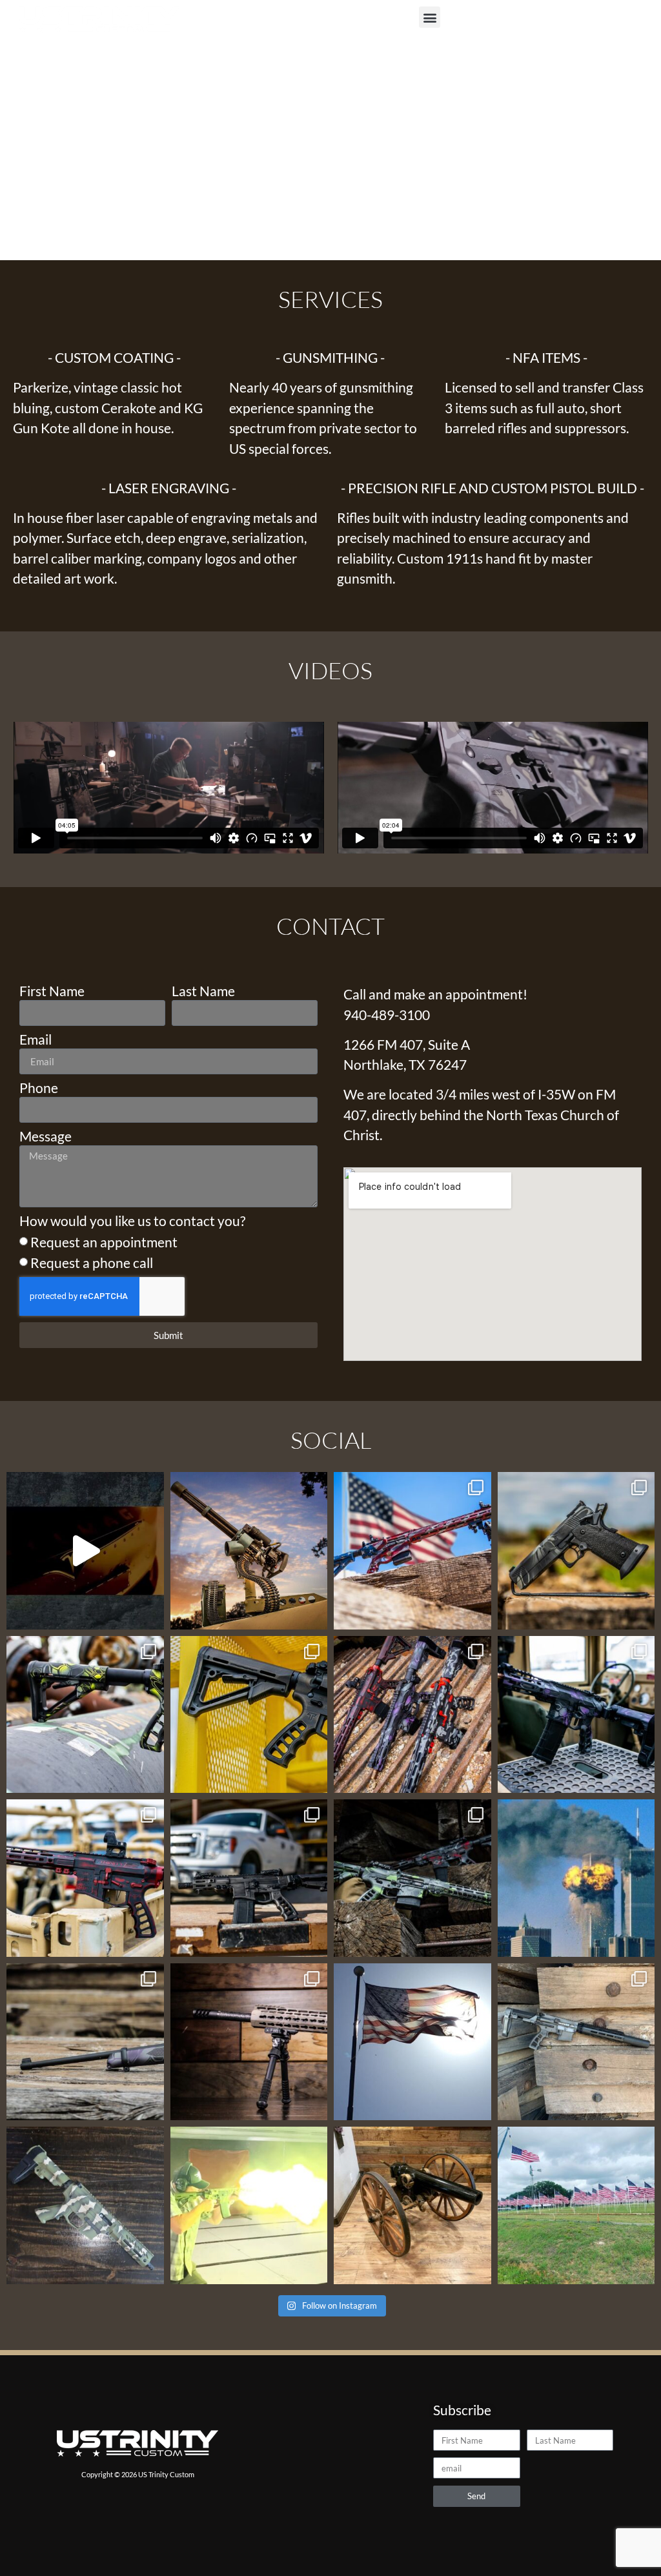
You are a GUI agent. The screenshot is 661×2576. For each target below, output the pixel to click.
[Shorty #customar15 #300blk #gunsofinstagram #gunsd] (576, 1715)
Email (36, 1040)
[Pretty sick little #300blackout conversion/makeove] (576, 2042)
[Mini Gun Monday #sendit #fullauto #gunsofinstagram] (249, 1551)
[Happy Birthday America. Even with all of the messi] (412, 2042)
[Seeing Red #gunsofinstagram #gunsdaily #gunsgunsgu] (85, 1878)
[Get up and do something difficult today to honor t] (576, 2205)
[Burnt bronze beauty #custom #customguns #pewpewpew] (249, 1715)
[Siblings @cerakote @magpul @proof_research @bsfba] (412, 1878)
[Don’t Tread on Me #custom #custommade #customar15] (85, 1715)
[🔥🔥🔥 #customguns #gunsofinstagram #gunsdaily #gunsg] (576, 1551)
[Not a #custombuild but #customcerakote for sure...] (85, 2042)
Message (46, 1137)
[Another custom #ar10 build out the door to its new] (249, 2042)
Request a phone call (92, 1262)
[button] (430, 17)
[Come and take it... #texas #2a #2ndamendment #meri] (412, 2205)
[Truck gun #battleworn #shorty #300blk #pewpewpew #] (249, 1878)
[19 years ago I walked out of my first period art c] (576, 1878)
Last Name (203, 991)
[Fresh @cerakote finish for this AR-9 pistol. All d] (85, 2205)
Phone (39, 1088)
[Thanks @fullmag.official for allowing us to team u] (85, 1551)
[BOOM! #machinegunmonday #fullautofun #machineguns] (249, 2205)
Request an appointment (104, 1242)
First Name (52, 991)
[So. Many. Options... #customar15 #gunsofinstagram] (412, 1715)
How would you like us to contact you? (132, 1221)
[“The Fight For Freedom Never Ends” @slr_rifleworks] (412, 1551)
